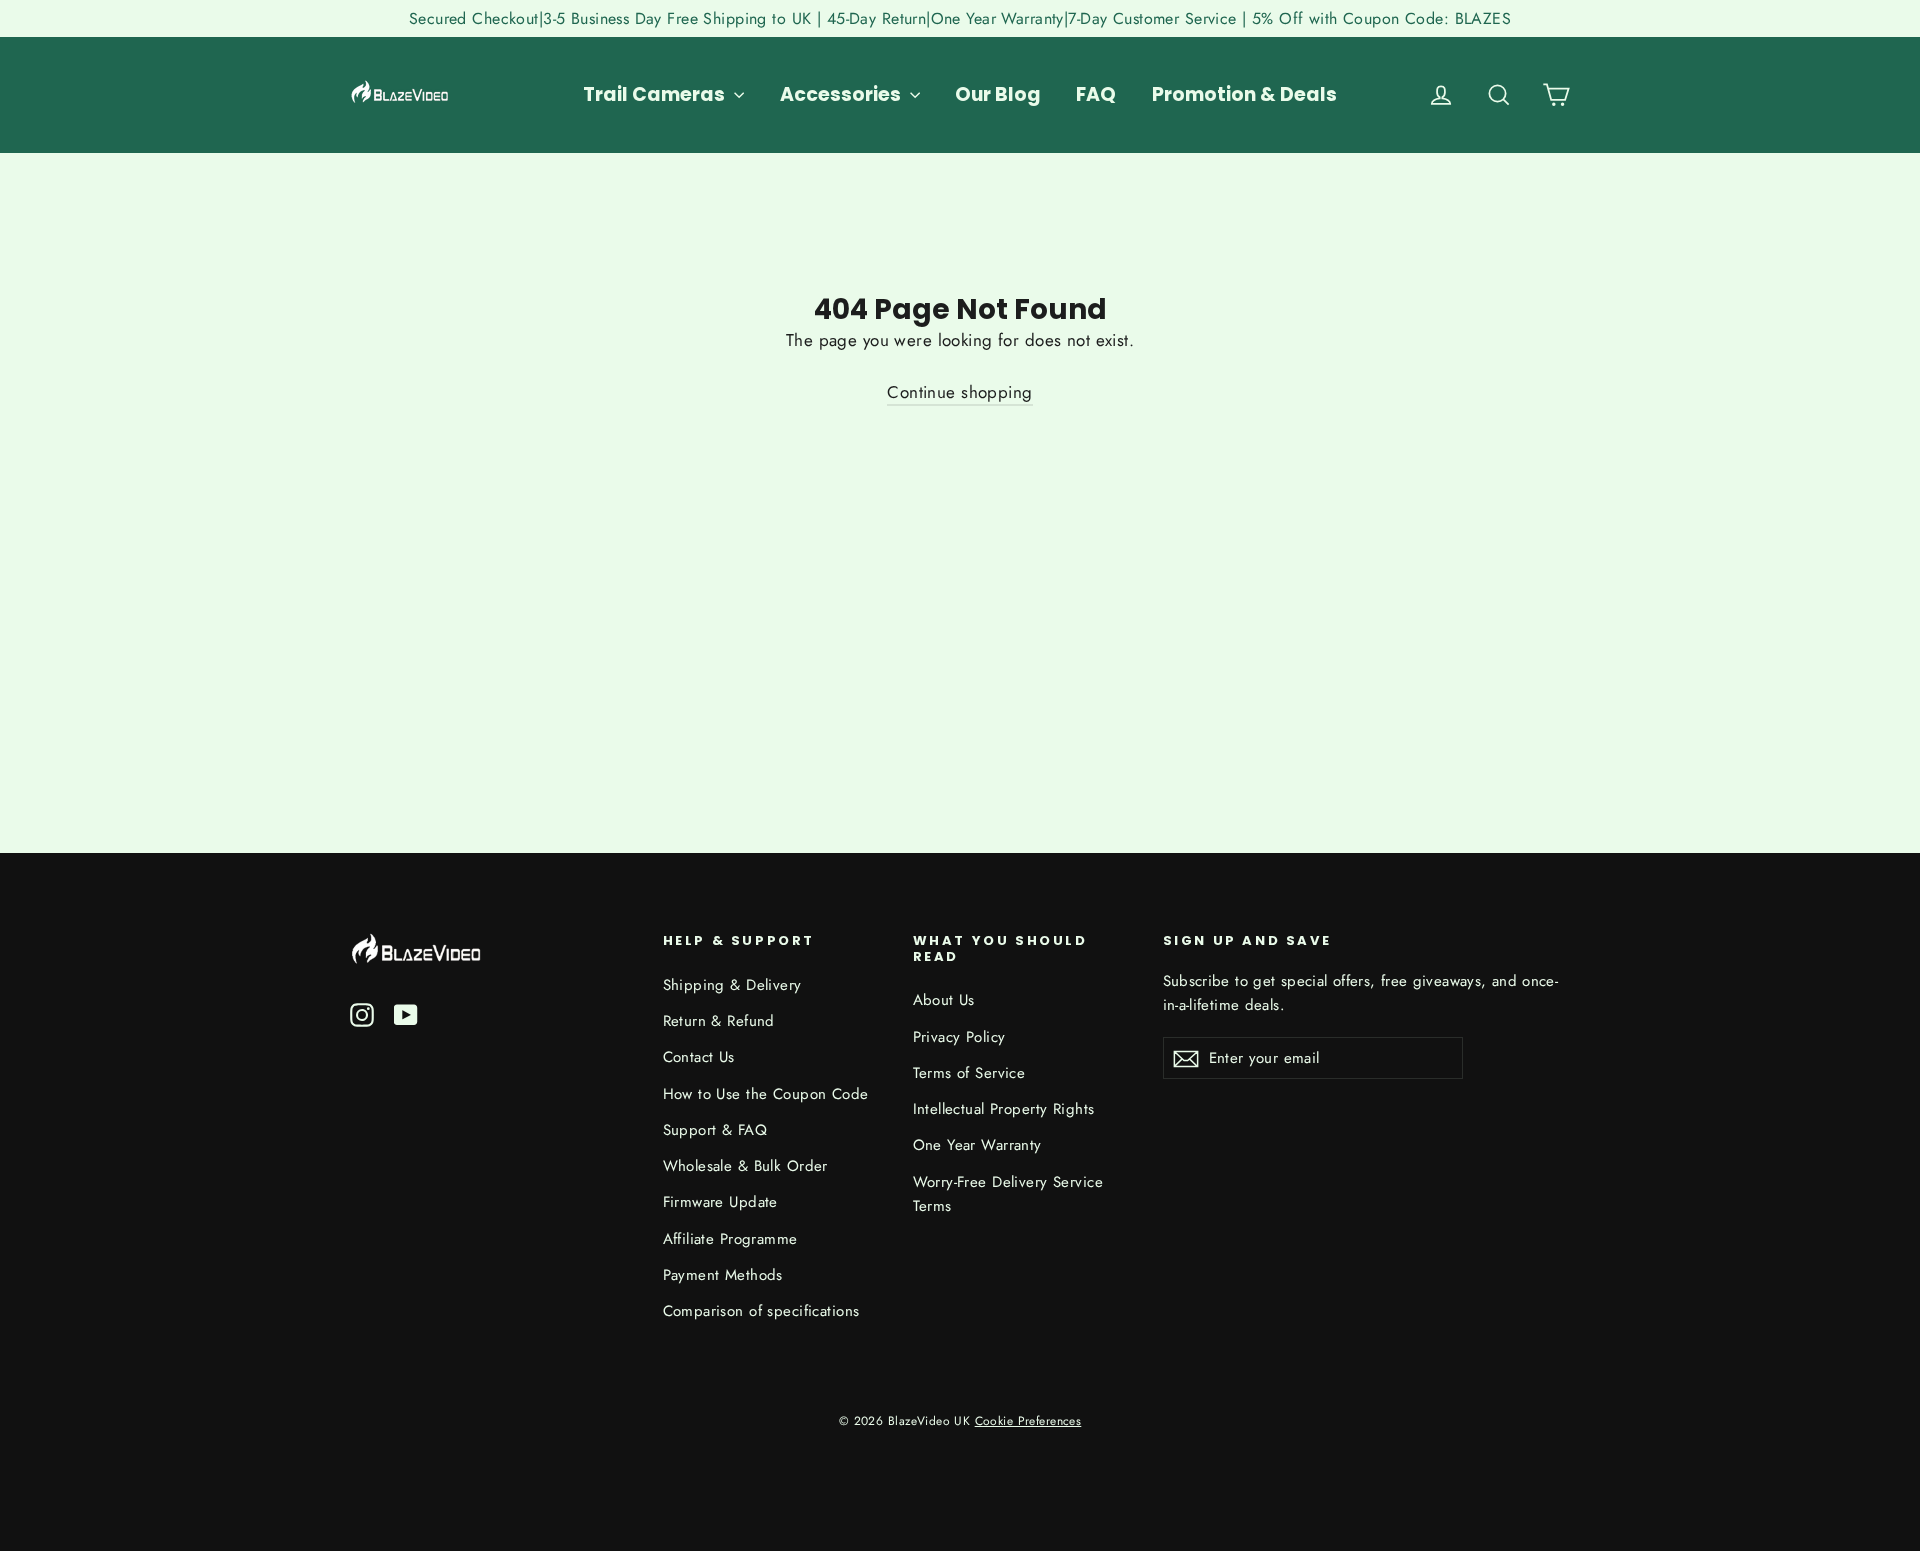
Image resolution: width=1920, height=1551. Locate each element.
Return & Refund (719, 1021)
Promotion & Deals (1244, 94)
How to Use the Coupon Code (766, 1094)
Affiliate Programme (730, 1239)
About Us (944, 1000)
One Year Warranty (977, 1145)
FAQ (1096, 94)
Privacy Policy (959, 1037)
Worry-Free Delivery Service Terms (1008, 1194)
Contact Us (699, 1057)
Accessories (842, 94)
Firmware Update (720, 1202)
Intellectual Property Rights (1004, 1109)
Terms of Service (969, 1073)
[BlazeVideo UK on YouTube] (406, 1013)
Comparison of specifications (761, 1311)
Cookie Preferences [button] (1028, 1420)
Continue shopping (959, 392)
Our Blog (998, 94)
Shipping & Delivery (732, 985)
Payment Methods (723, 1275)
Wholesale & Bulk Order (745, 1166)
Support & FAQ (715, 1130)
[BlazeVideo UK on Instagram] (362, 1013)
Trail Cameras (656, 94)
